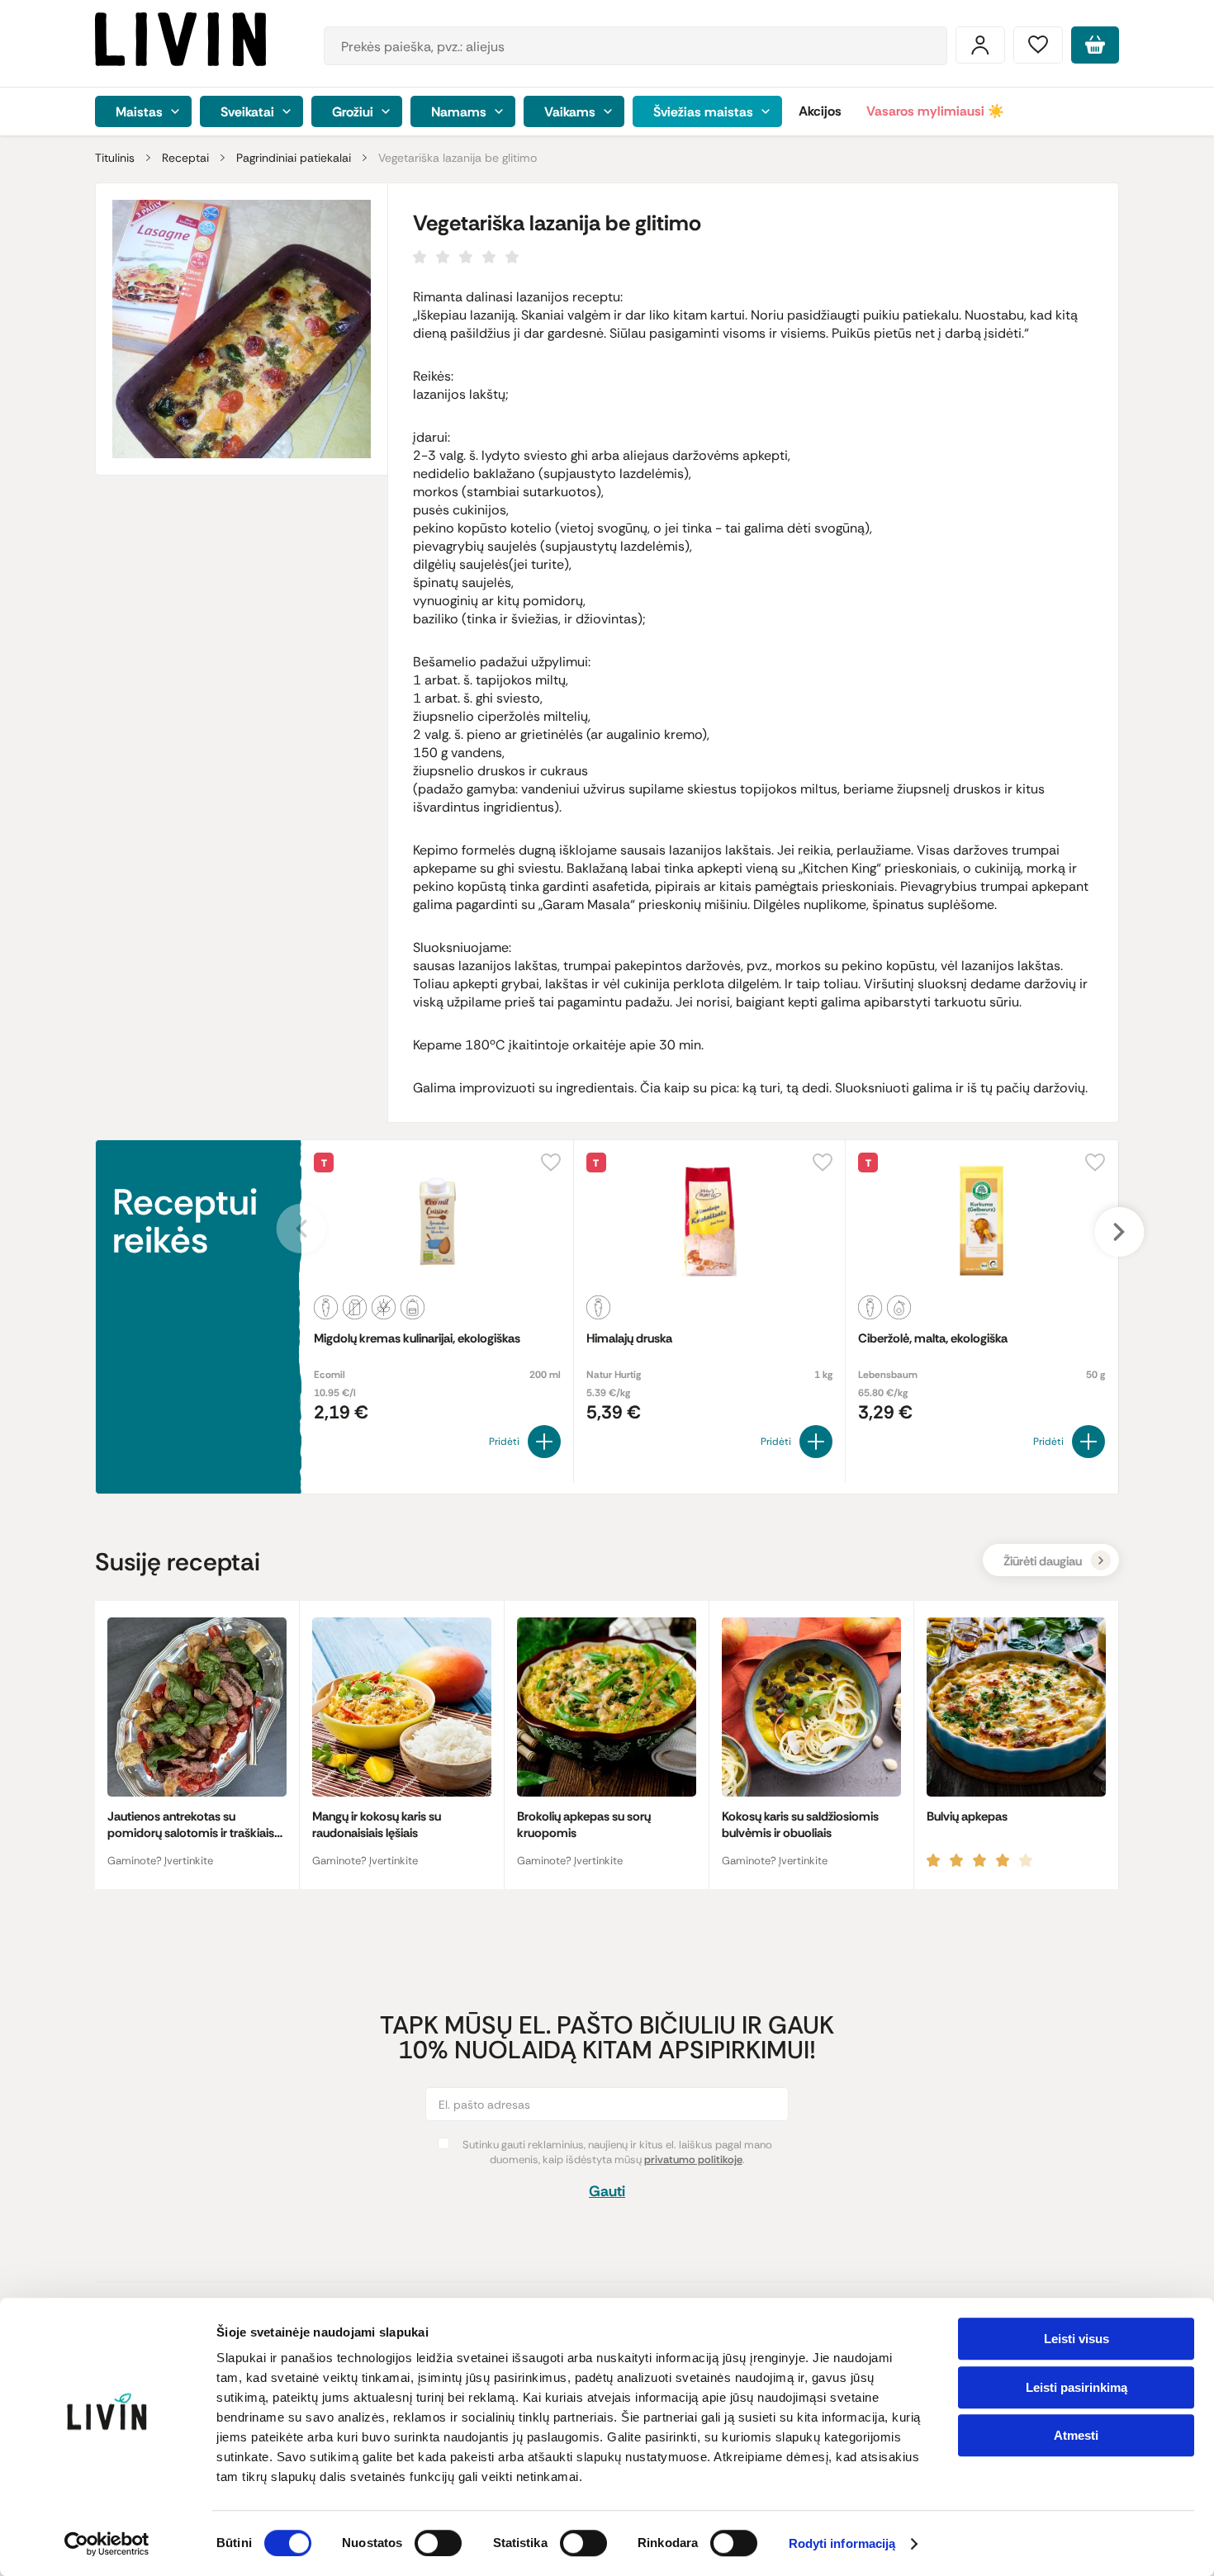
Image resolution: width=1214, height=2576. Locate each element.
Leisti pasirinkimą (1076, 2387)
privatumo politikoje (693, 2159)
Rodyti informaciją (842, 2544)
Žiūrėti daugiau (1043, 1561)
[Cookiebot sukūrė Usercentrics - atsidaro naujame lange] (107, 2544)
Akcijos (820, 111)
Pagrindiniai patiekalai (294, 158)
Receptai (185, 158)
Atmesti (1076, 2435)
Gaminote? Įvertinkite (160, 1861)
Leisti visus (1076, 2339)
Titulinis (115, 158)
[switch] (438, 2543)
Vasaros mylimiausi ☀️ (935, 111)
